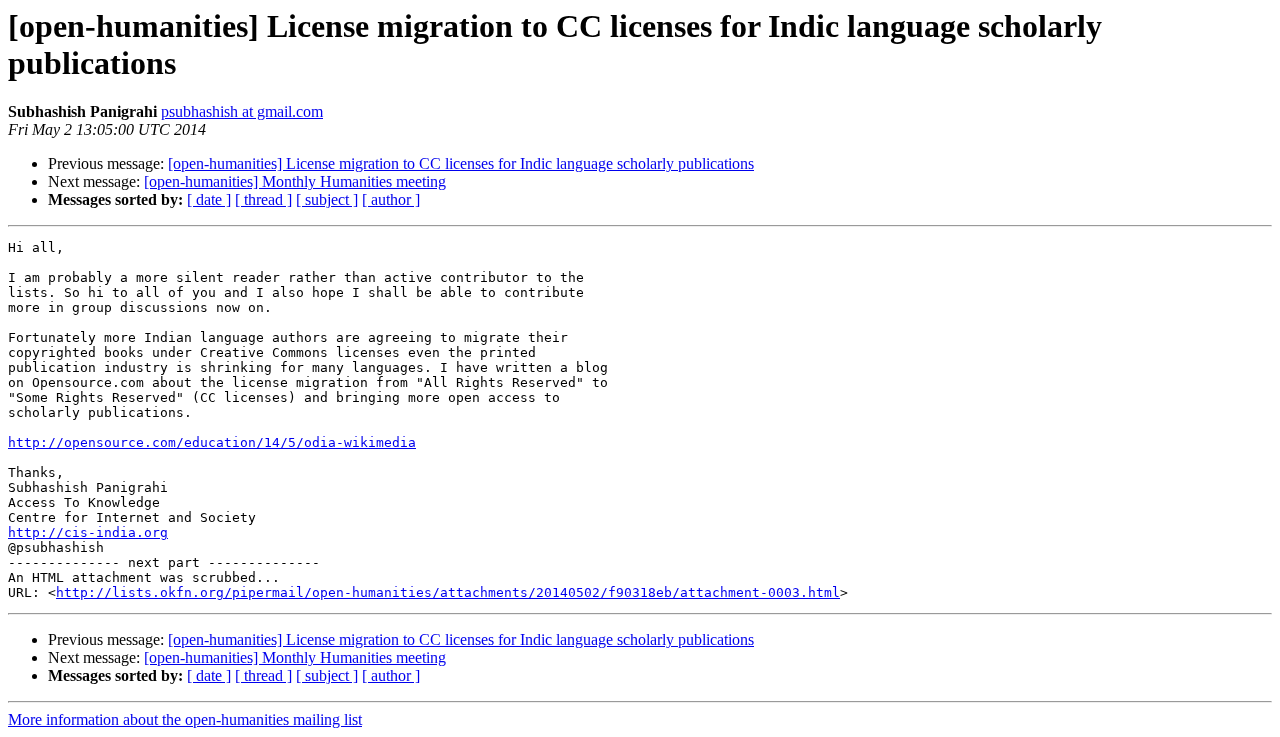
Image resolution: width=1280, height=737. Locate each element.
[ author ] (391, 199)
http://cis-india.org (88, 532)
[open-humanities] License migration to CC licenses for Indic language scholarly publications (461, 163)
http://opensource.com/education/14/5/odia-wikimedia (212, 442)
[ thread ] (263, 199)
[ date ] (209, 199)
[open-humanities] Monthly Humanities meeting (295, 181)
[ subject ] (327, 199)
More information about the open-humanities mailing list (185, 719)
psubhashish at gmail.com (242, 111)
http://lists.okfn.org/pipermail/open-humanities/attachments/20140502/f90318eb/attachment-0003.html (448, 592)
